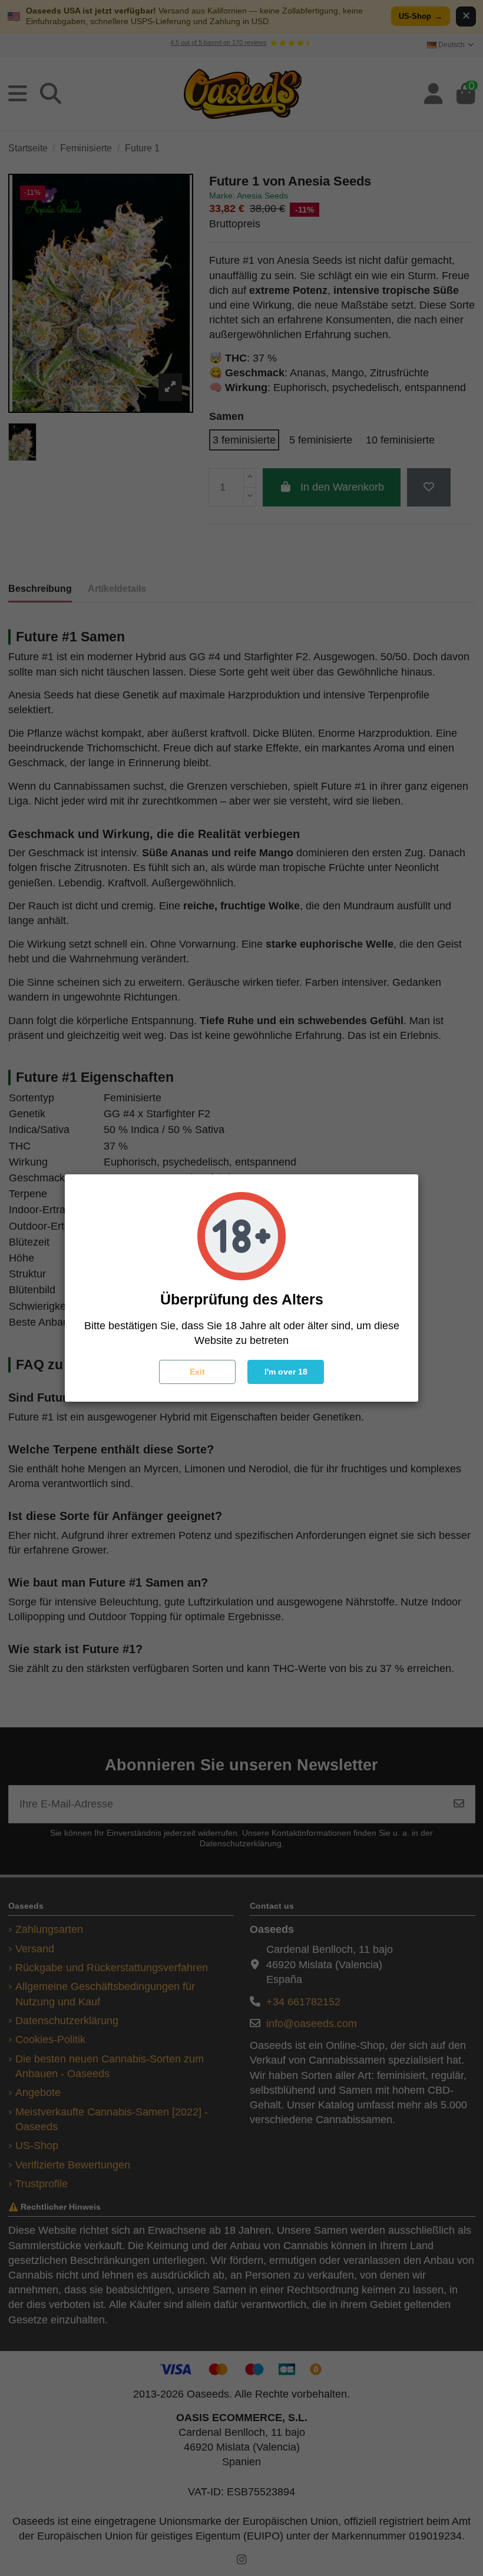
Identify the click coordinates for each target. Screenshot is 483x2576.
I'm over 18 (286, 1372)
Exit (197, 1372)
